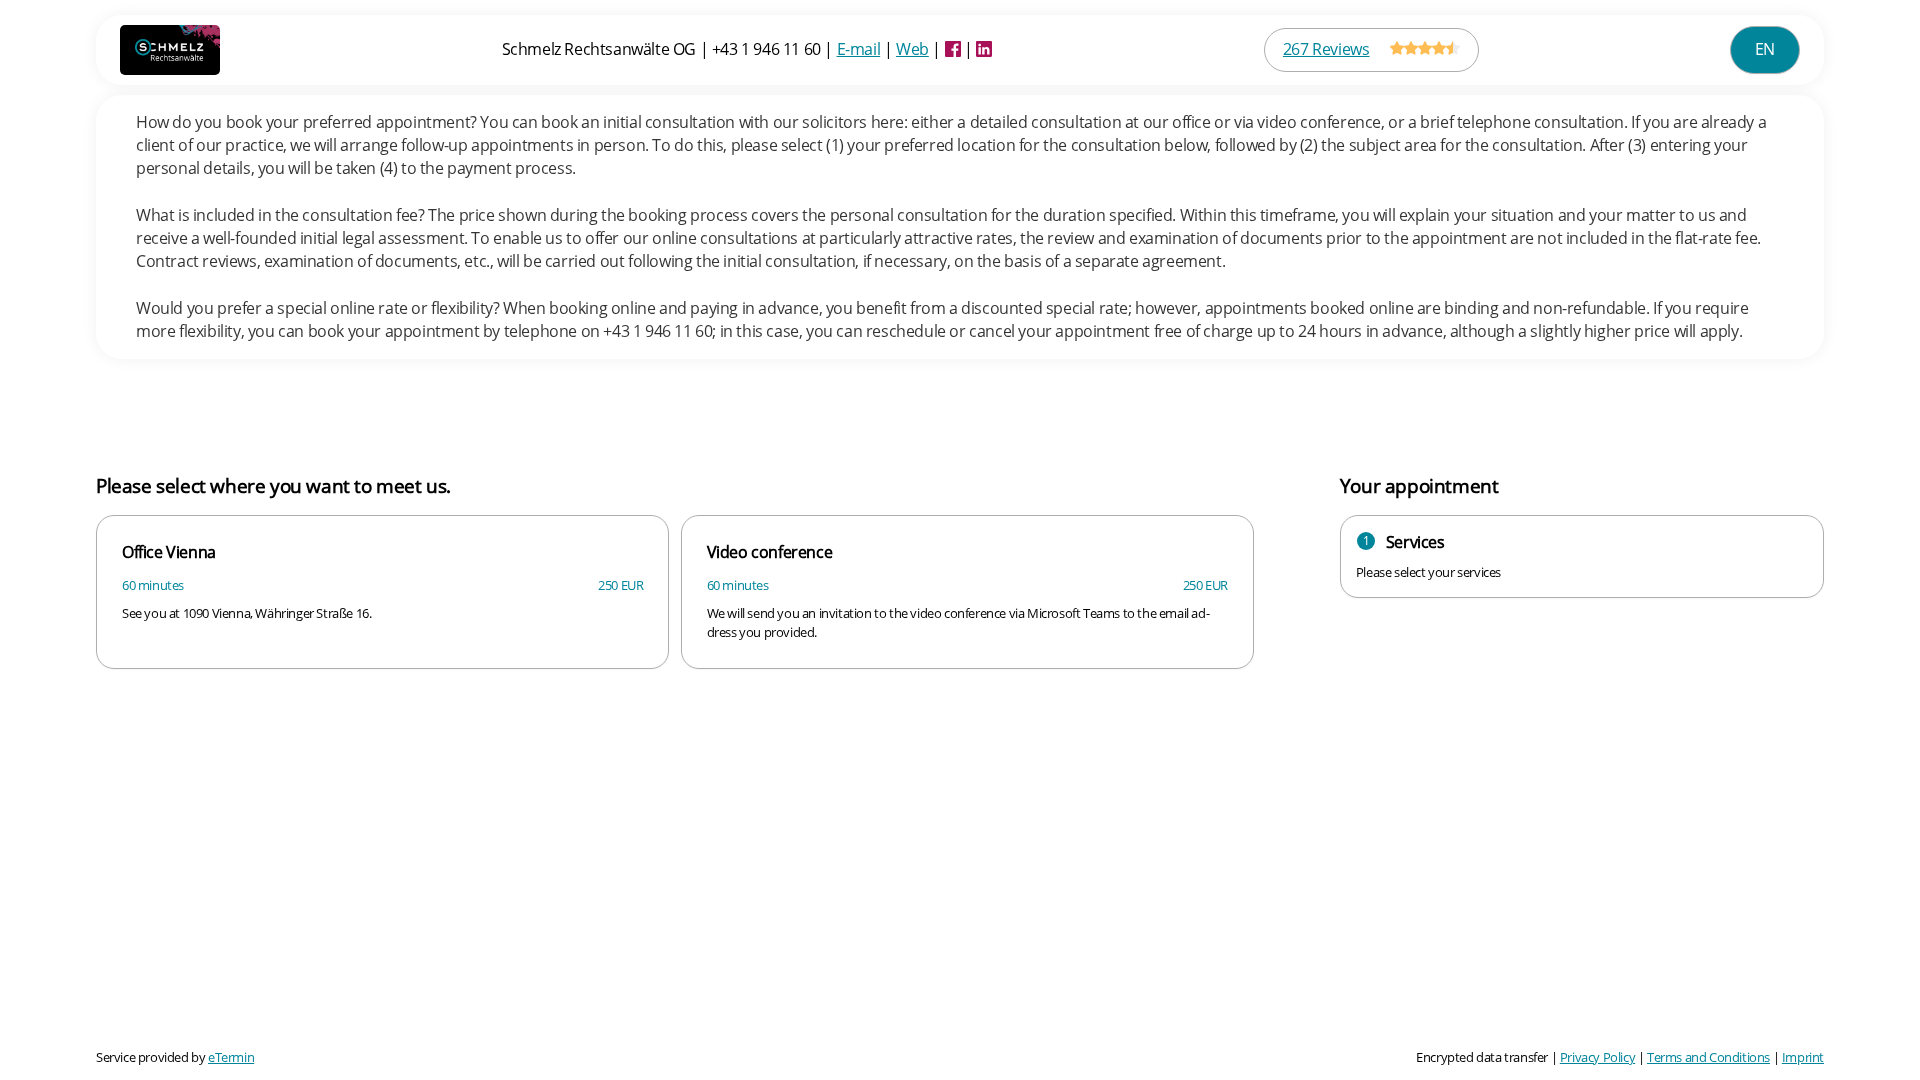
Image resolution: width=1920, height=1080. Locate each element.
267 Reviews (1326, 49)
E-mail (859, 49)
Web (912, 49)
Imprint (1803, 1057)
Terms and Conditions (1708, 1057)
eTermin (231, 1057)
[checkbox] (382, 591)
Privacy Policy (1597, 1057)
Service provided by (175, 1057)
